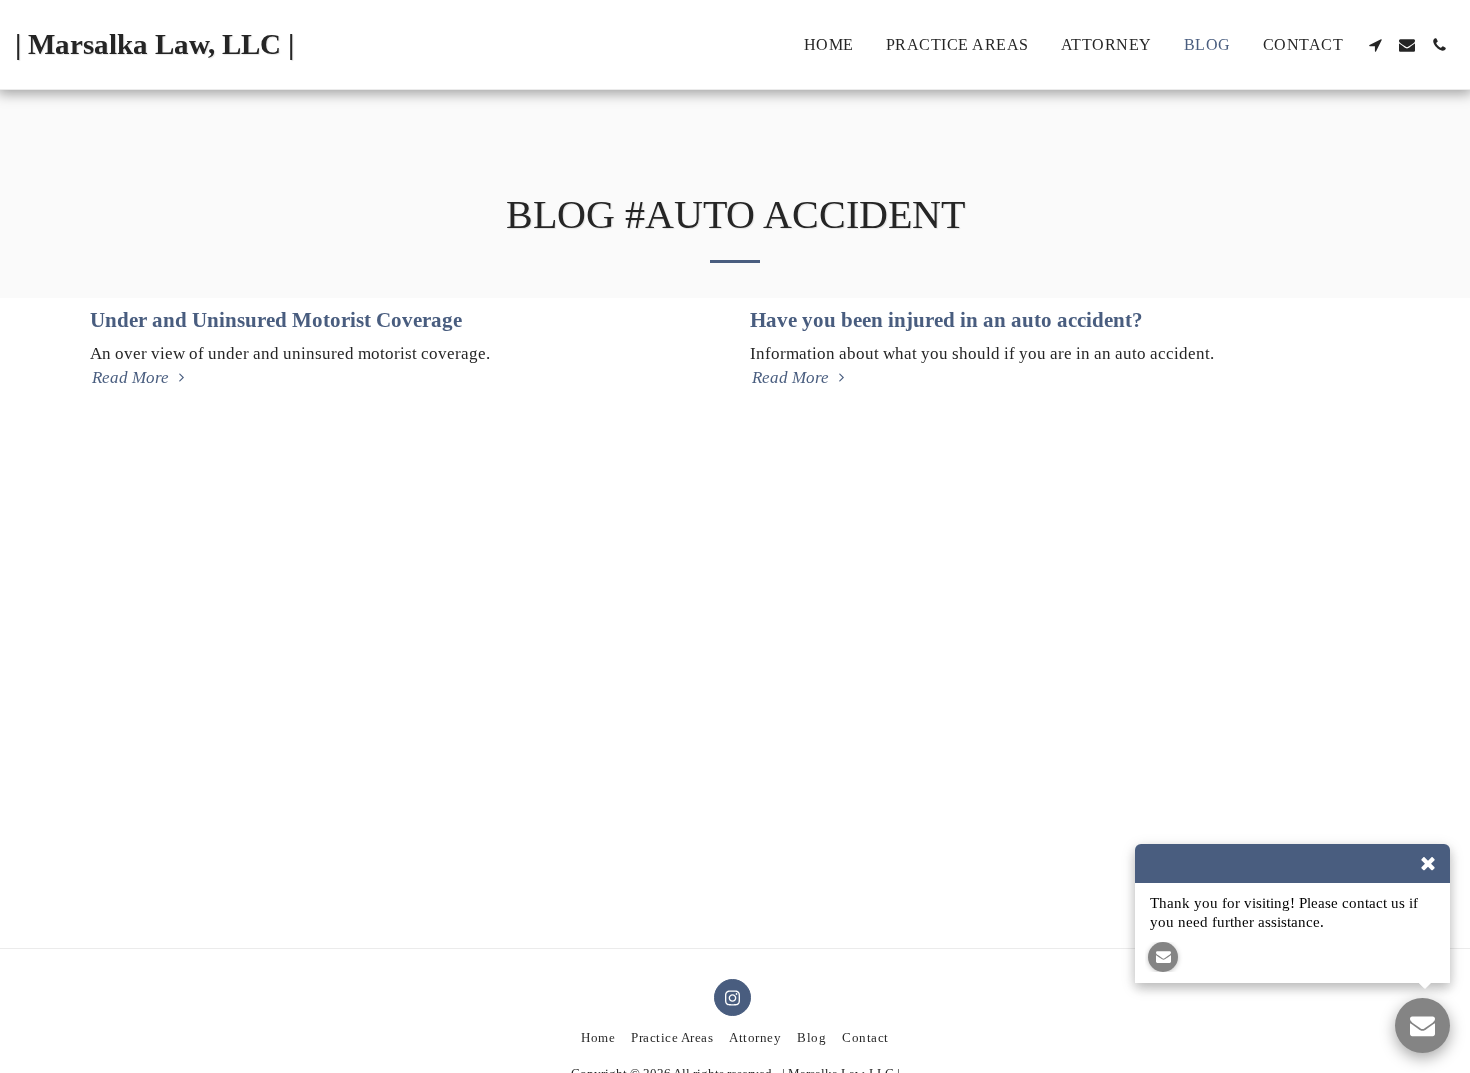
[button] (1375, 45)
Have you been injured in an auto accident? (946, 320)
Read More (132, 377)
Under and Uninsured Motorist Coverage (276, 320)
